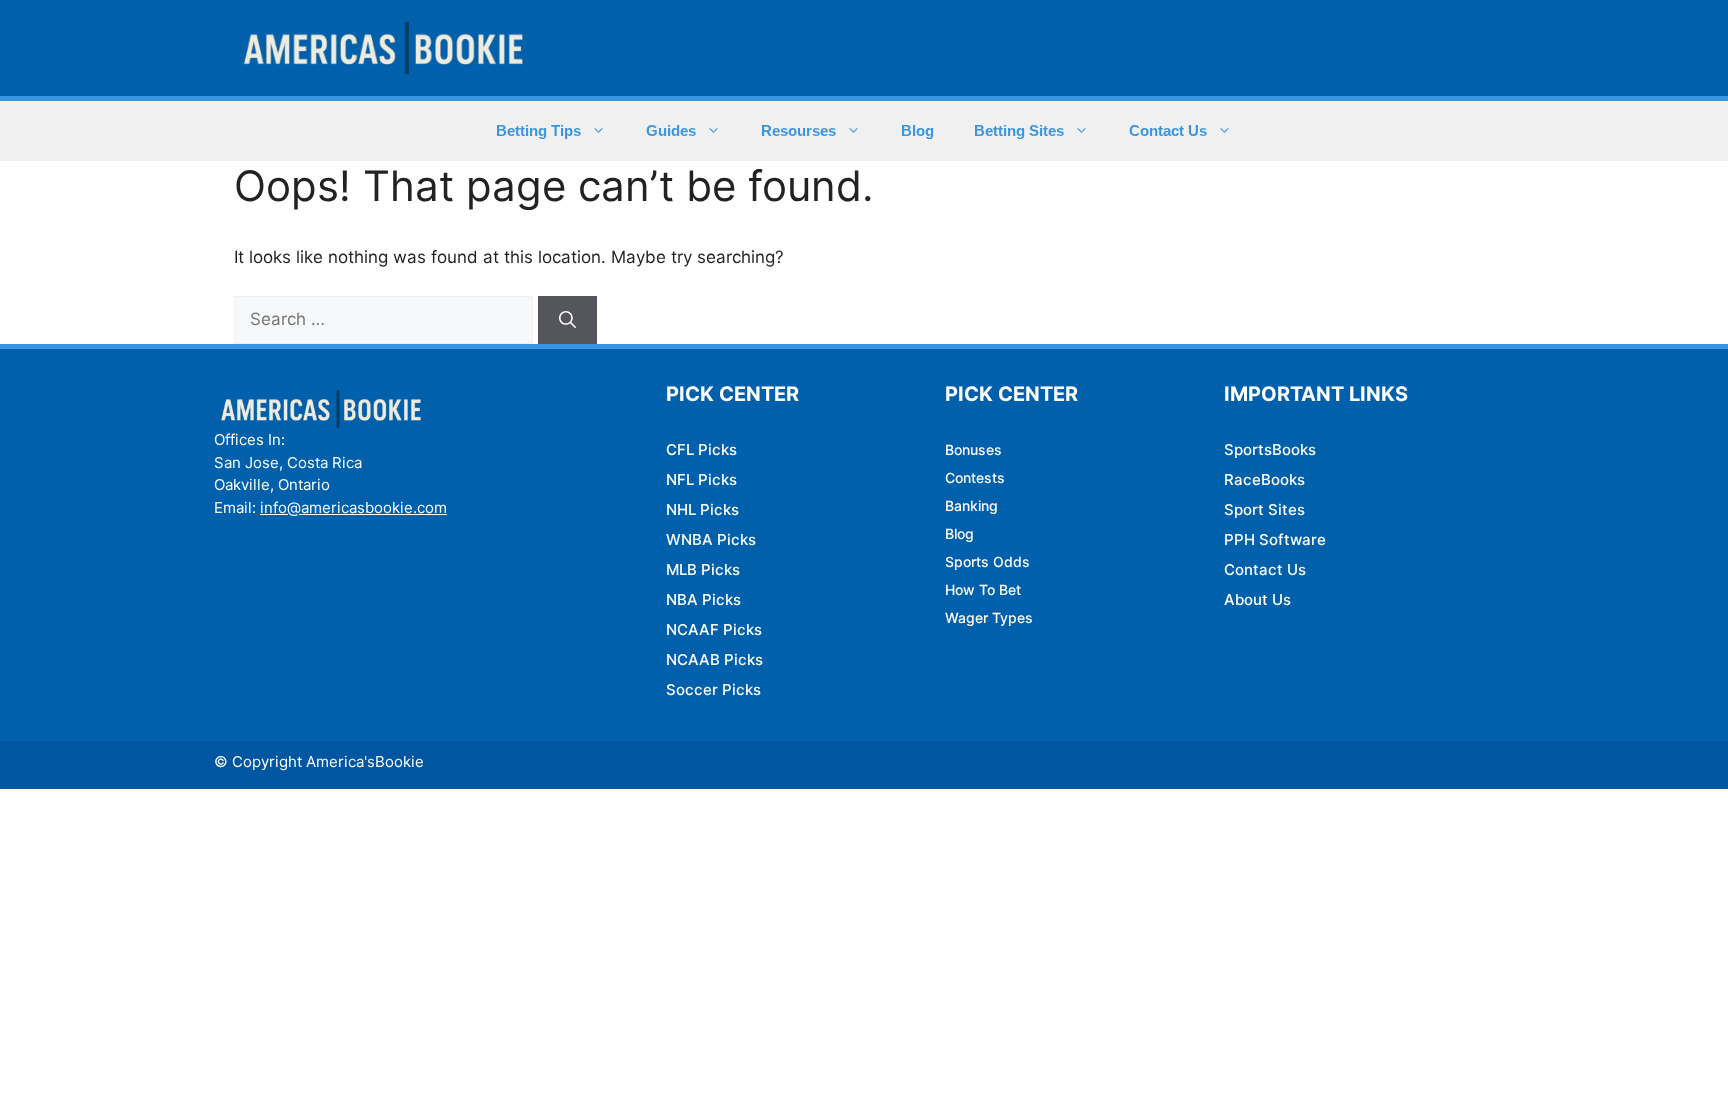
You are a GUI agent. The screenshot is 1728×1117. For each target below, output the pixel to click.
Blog (917, 130)
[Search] (567, 320)
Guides (671, 130)
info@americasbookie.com (353, 507)
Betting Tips (538, 130)
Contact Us (1168, 130)
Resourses (798, 130)
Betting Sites (1019, 130)
